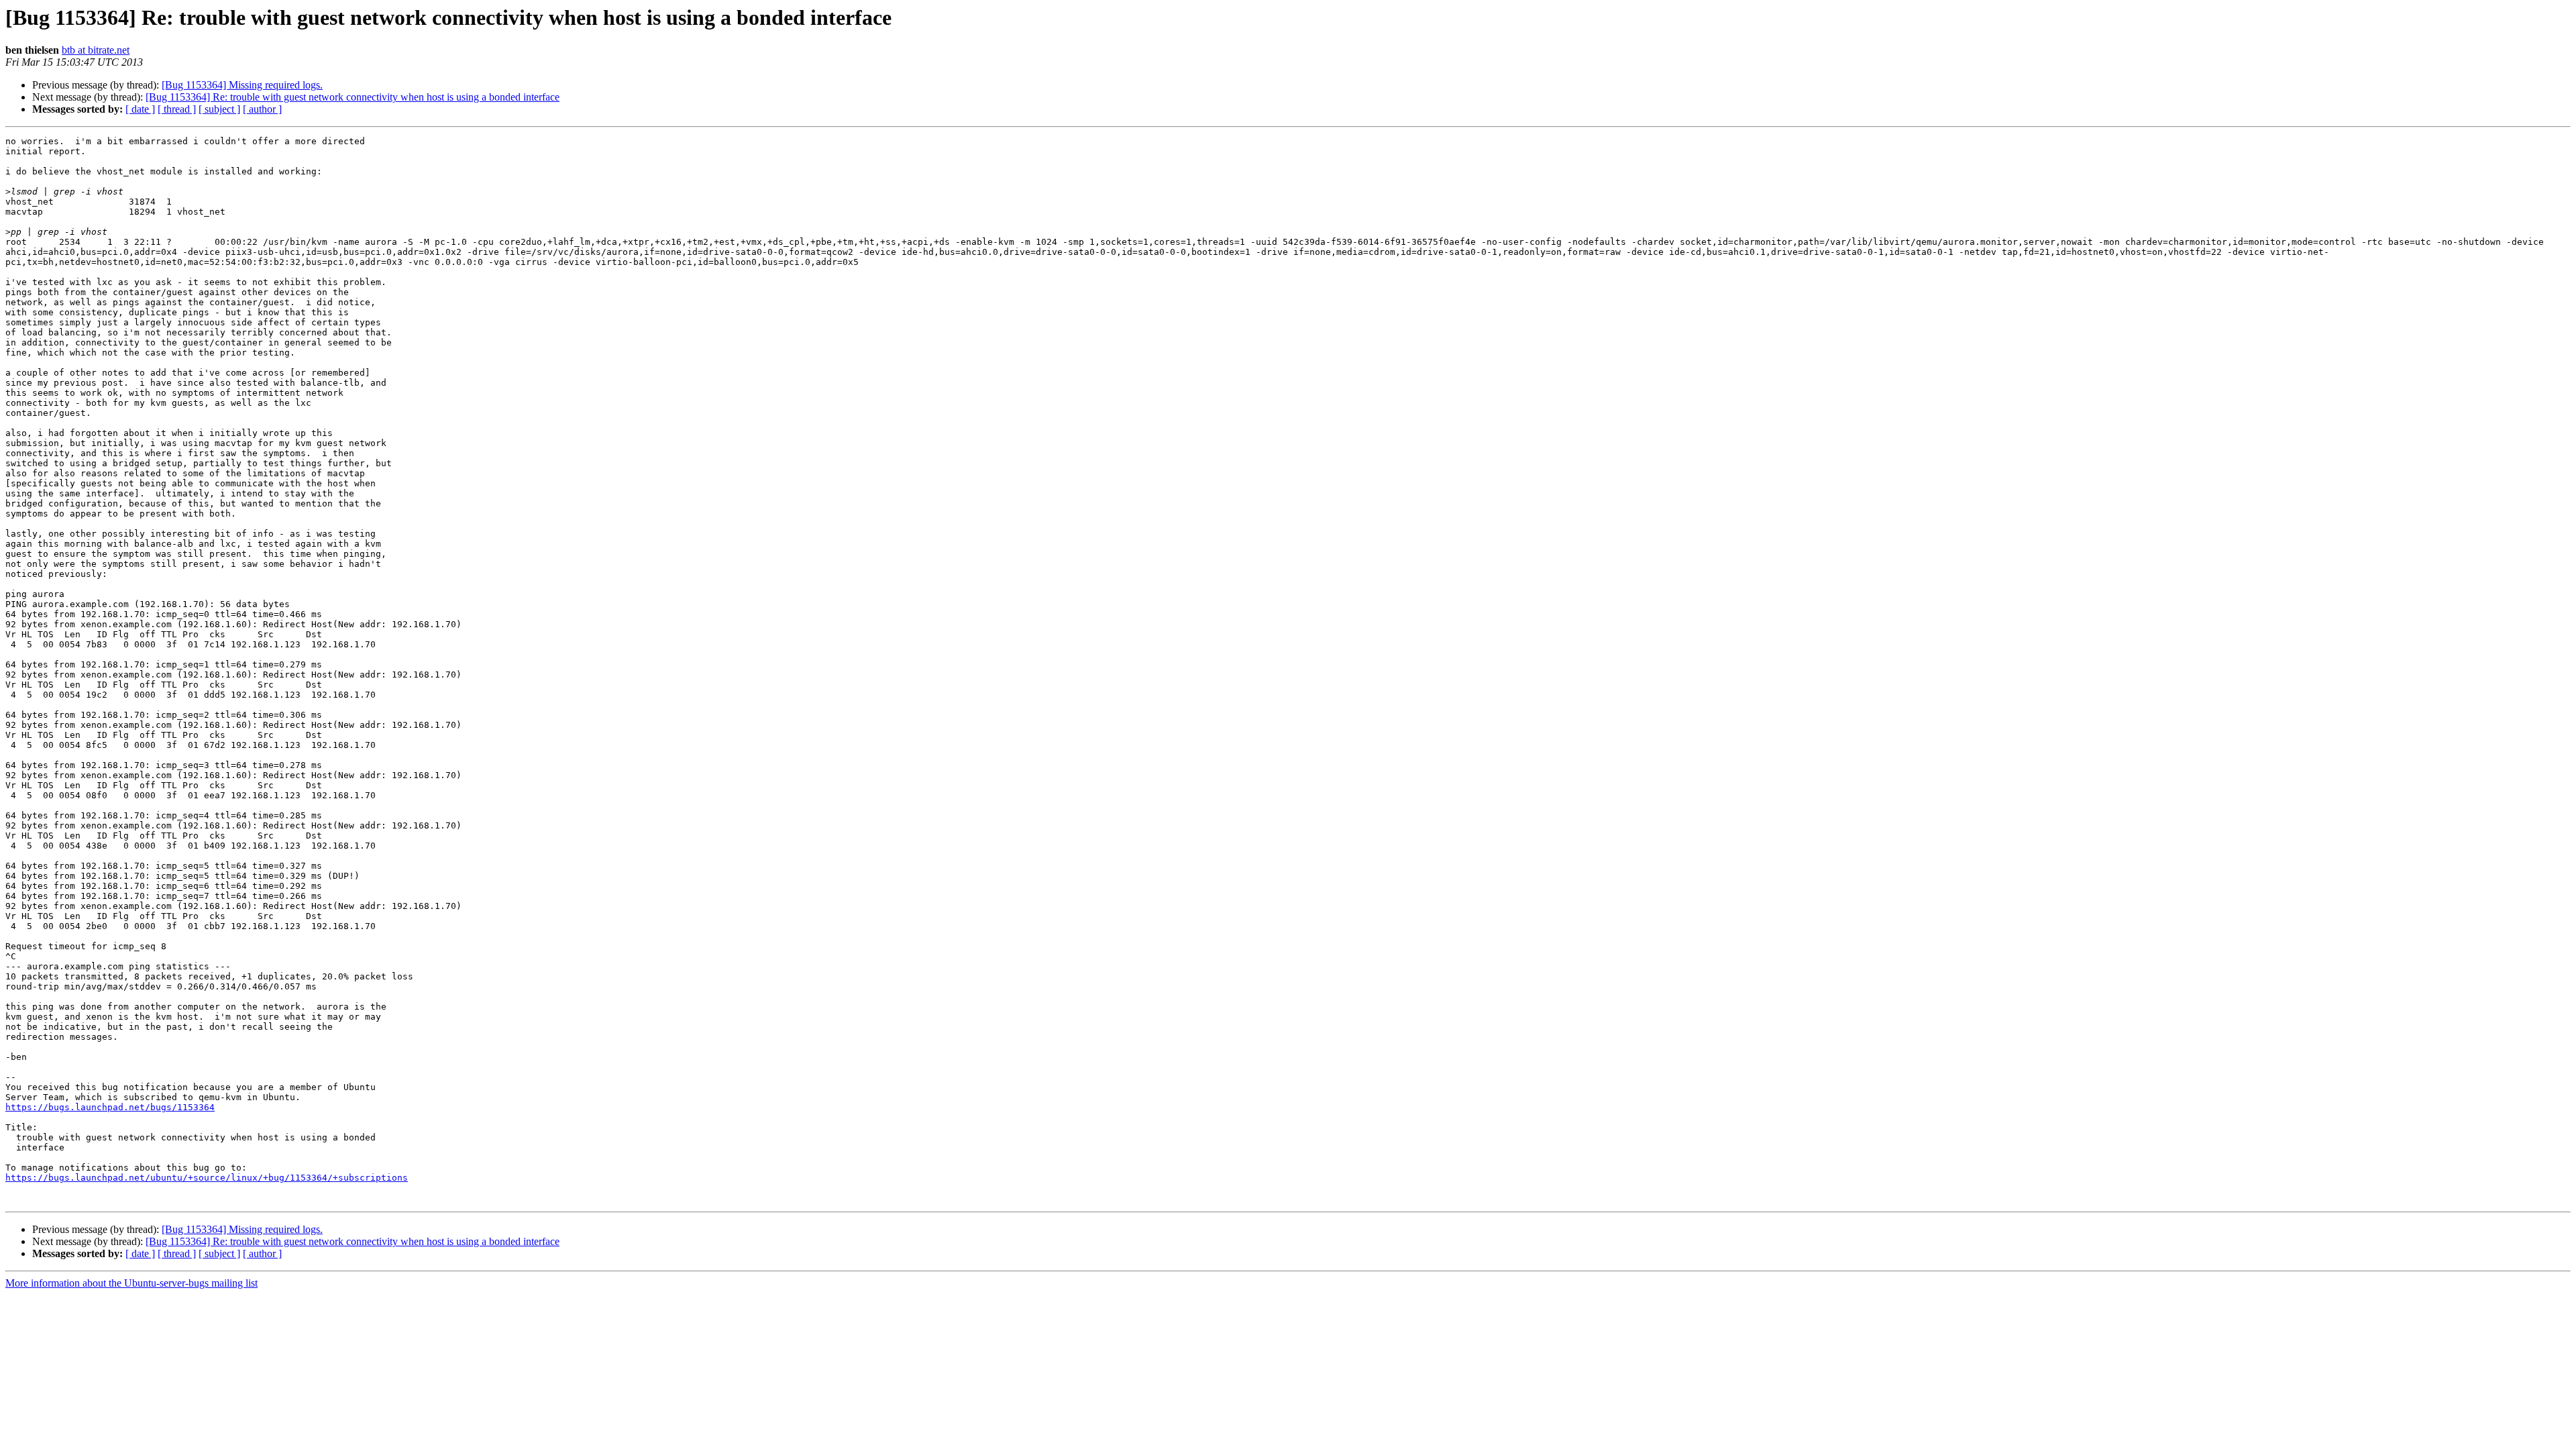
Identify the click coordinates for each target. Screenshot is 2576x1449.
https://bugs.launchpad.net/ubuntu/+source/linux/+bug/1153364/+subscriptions (207, 1178)
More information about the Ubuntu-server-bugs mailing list (131, 1283)
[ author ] (262, 109)
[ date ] (140, 109)
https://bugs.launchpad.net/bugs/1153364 (110, 1107)
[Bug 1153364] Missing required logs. (242, 85)
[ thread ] (177, 109)
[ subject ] (219, 109)
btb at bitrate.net (96, 50)
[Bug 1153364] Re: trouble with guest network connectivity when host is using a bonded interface (353, 97)
